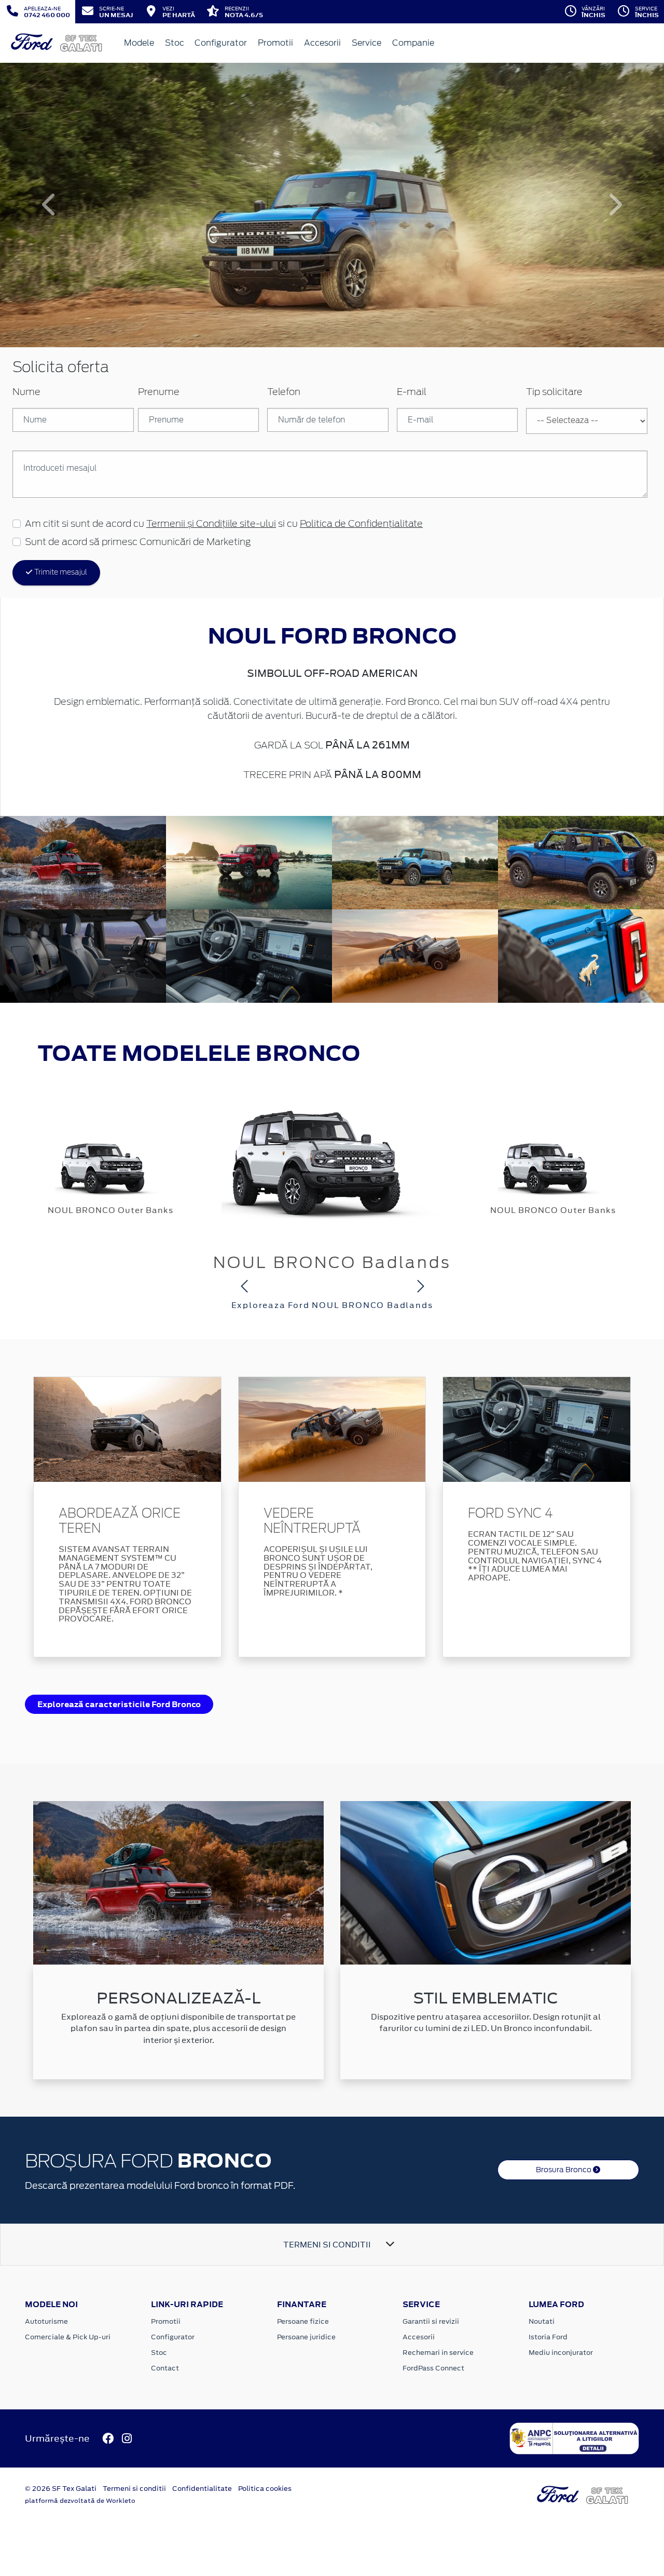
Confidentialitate (202, 2489)
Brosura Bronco (564, 2170)
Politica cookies (265, 2489)
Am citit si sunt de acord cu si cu (224, 524)
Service (366, 43)
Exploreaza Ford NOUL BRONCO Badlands (332, 1305)
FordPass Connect (433, 2368)
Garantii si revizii (431, 2321)
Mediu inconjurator (561, 2353)
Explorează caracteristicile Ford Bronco (119, 1704)
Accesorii (322, 43)
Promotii (275, 43)
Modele (139, 43)
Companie (413, 43)
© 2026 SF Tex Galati (61, 2489)
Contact (165, 2368)
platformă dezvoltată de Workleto (80, 2501)
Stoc (175, 43)
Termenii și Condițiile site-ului (211, 524)
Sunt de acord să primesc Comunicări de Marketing (138, 542)
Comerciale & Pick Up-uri (68, 2337)
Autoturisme (46, 2321)
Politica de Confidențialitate (361, 524)
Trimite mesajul (60, 573)
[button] (50, 205)
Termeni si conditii (134, 2489)
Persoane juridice (306, 2337)
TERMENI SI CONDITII (327, 2245)
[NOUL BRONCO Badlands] (332, 1156)
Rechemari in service (438, 2353)
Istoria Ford (548, 2337)
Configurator (221, 43)
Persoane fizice (303, 2321)
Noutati (542, 2321)
